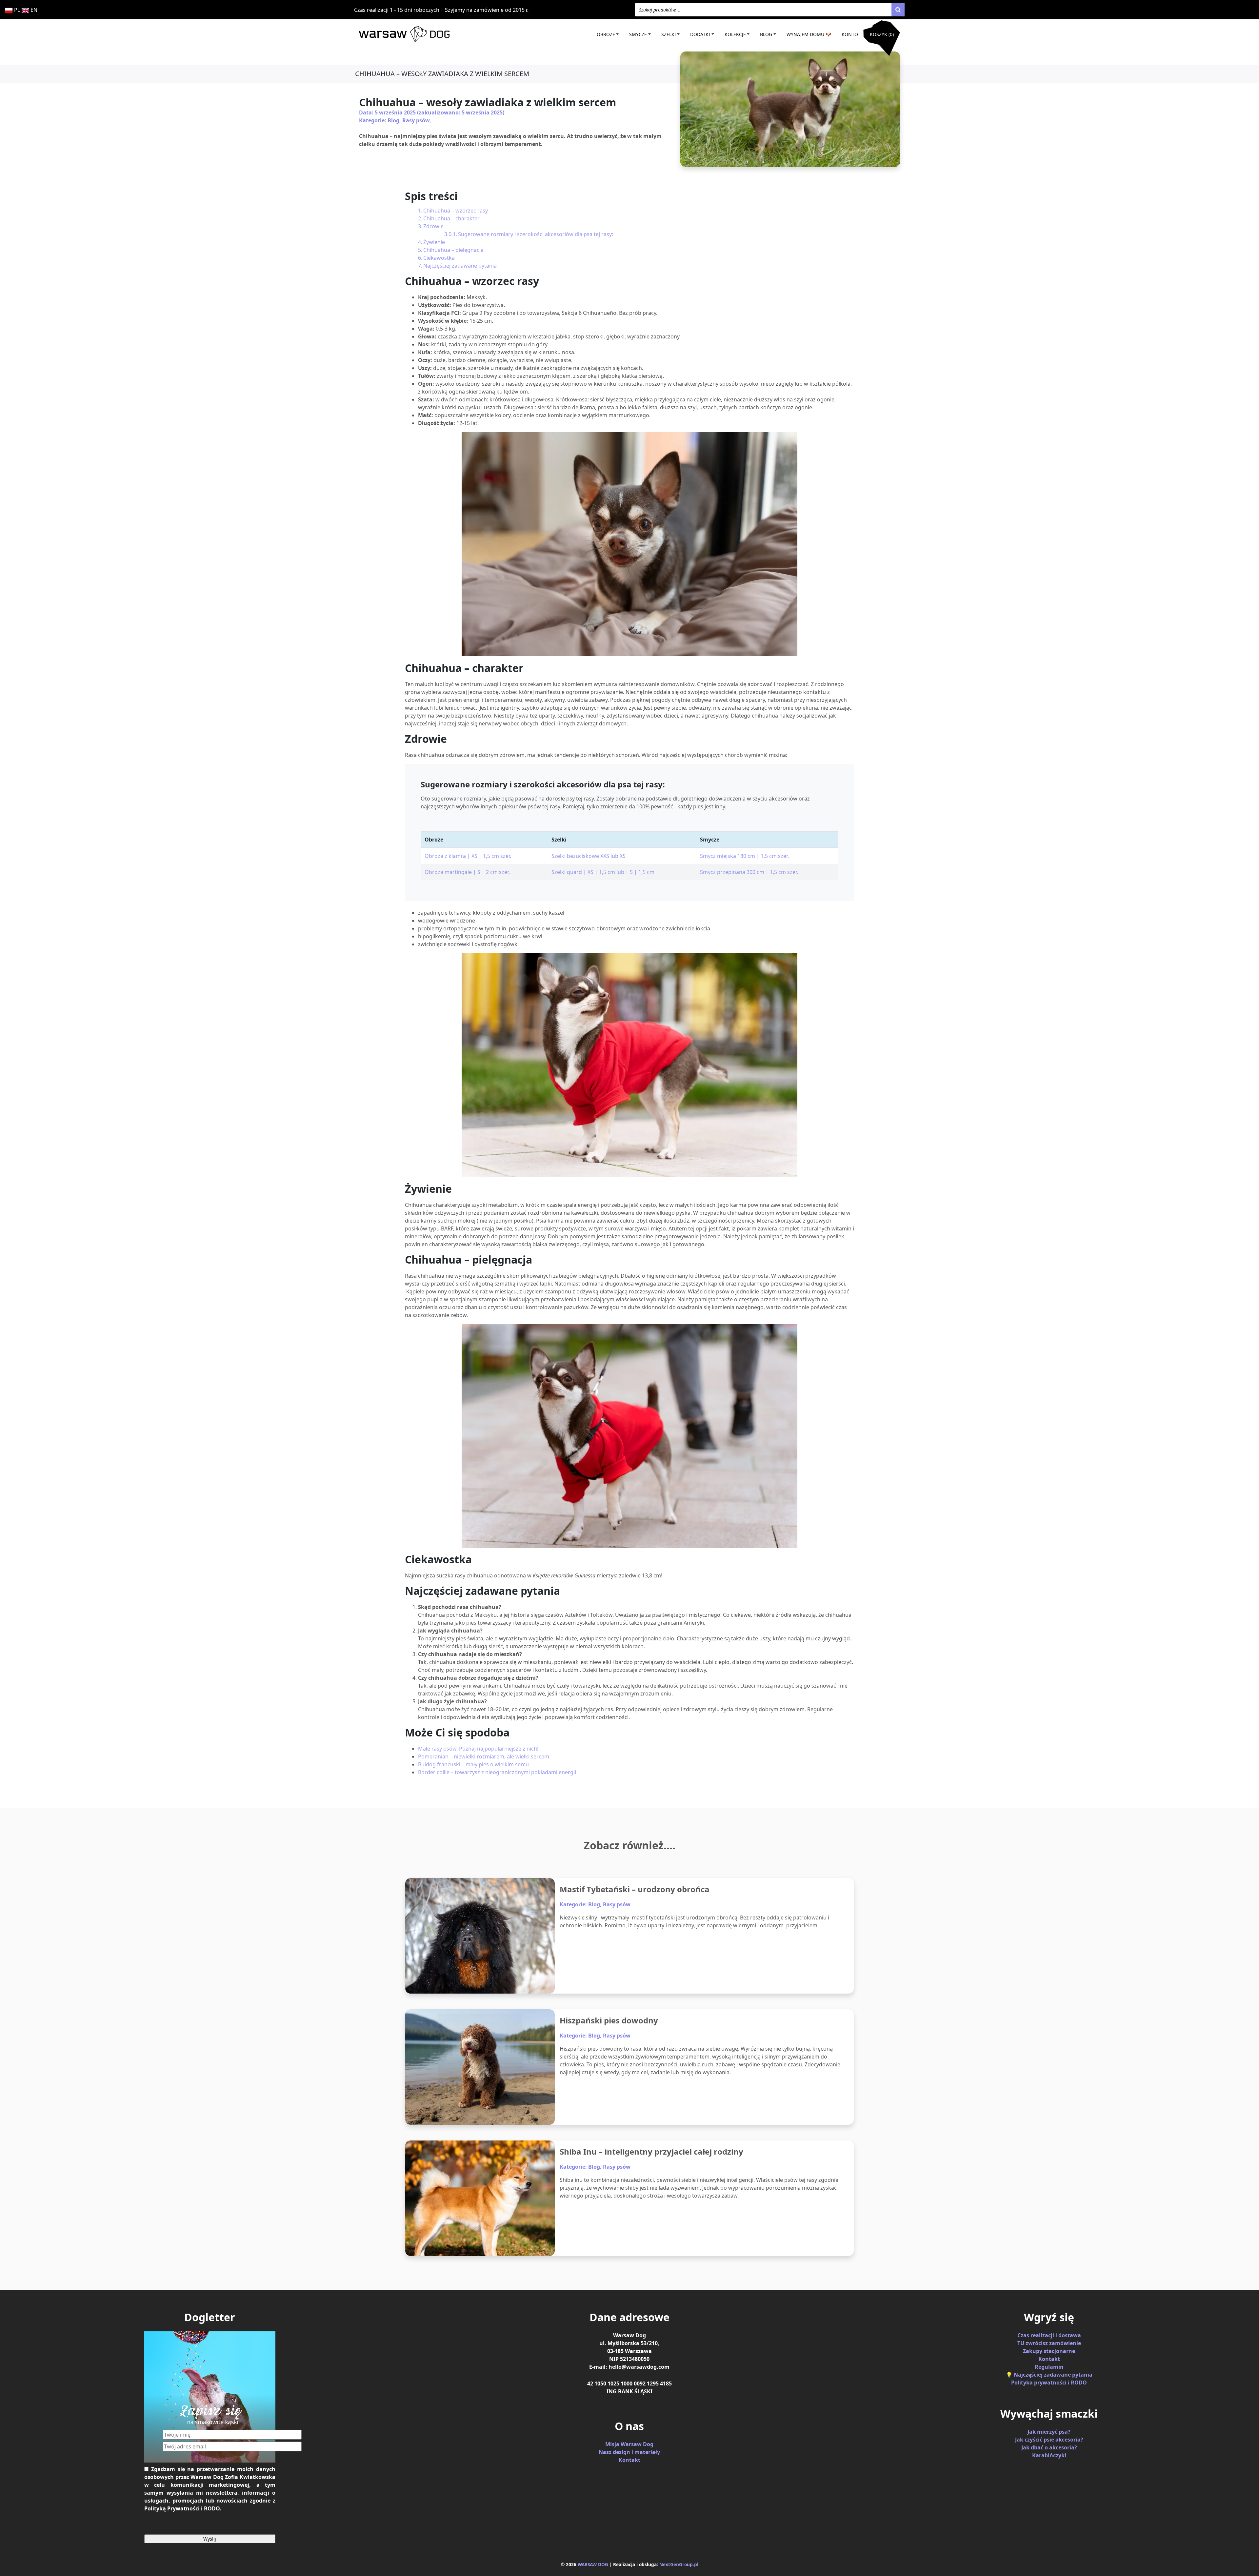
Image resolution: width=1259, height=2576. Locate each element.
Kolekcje (735, 34)
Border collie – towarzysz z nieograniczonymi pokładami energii (497, 1772)
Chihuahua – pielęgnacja (453, 250)
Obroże (606, 34)
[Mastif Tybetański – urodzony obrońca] (480, 1936)
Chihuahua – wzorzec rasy (456, 211)
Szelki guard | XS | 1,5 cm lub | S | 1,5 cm (603, 872)
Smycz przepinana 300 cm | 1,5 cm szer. (749, 872)
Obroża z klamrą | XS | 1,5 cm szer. (468, 856)
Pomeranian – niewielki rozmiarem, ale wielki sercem (484, 1756)
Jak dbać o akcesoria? (1049, 2447)
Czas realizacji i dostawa (1049, 2335)
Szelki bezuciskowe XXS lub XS (589, 856)
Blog (766, 34)
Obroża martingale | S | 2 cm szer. (467, 872)
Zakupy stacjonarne (1049, 2351)
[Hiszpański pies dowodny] (480, 2067)
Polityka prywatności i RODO (1049, 2383)
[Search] (898, 10)
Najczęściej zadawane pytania (460, 266)
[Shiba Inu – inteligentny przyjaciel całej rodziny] (480, 2198)
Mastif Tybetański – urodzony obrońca (635, 1889)
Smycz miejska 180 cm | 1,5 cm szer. (744, 856)
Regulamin (1049, 2367)
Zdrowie (433, 226)
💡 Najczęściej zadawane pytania (1049, 2375)
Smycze (638, 34)
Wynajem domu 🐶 (809, 34)
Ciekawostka (439, 258)
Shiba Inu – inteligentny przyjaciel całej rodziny (651, 2151)
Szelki (669, 34)
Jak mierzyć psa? (1049, 2432)
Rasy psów (416, 120)
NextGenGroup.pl (679, 2564)
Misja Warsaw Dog (629, 2444)
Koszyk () (882, 34)
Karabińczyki (1049, 2455)
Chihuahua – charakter (451, 218)
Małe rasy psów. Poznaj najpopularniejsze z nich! (478, 1749)
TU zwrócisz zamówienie (1049, 2343)
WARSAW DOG (593, 2564)
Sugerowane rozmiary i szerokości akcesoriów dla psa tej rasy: (536, 234)
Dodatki (700, 34)
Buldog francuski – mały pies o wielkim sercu (473, 1764)
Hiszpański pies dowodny (609, 2020)
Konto (850, 34)
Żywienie (434, 242)
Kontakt (629, 2460)
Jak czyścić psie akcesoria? (1049, 2440)
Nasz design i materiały (629, 2452)
